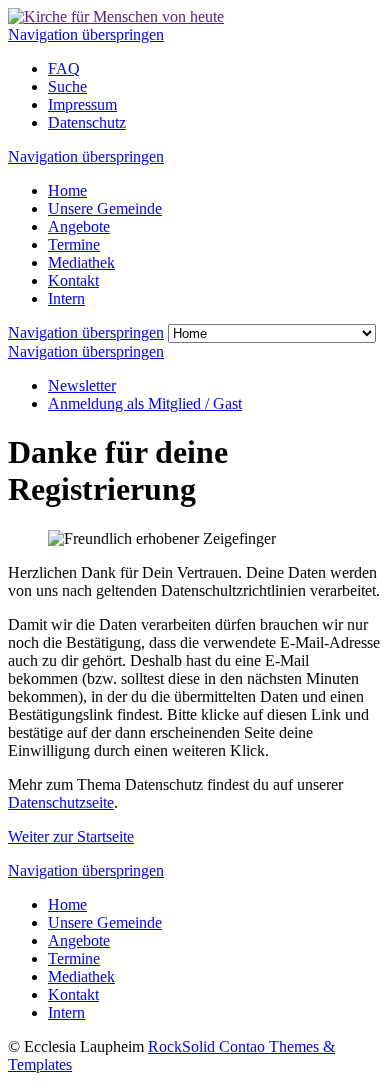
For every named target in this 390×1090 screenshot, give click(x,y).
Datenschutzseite (61, 802)
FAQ (64, 68)
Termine (74, 244)
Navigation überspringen (86, 34)
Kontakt (73, 280)
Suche (67, 86)
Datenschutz (87, 122)
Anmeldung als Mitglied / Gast (145, 403)
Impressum (82, 104)
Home (67, 190)
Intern (66, 298)
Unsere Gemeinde (105, 208)
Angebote (79, 226)
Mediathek (81, 262)
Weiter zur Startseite (71, 836)
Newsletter (82, 385)
